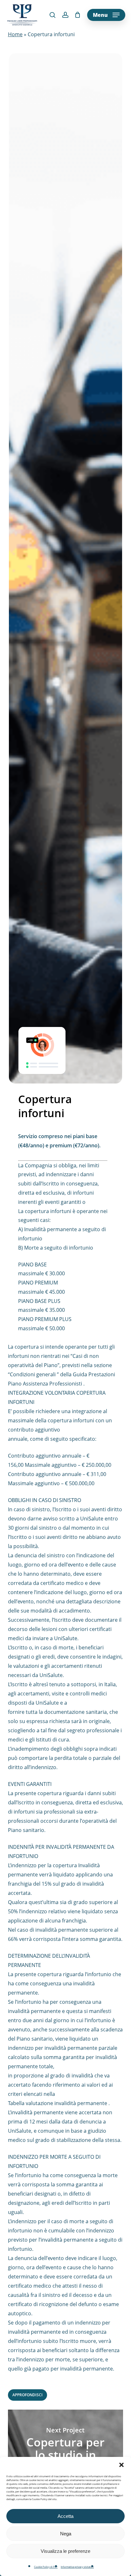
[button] (121, 2465)
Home (15, 34)
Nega (66, 2534)
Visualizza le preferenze (65, 2551)
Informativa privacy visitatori (77, 2567)
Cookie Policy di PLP (46, 2567)
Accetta (65, 2516)
